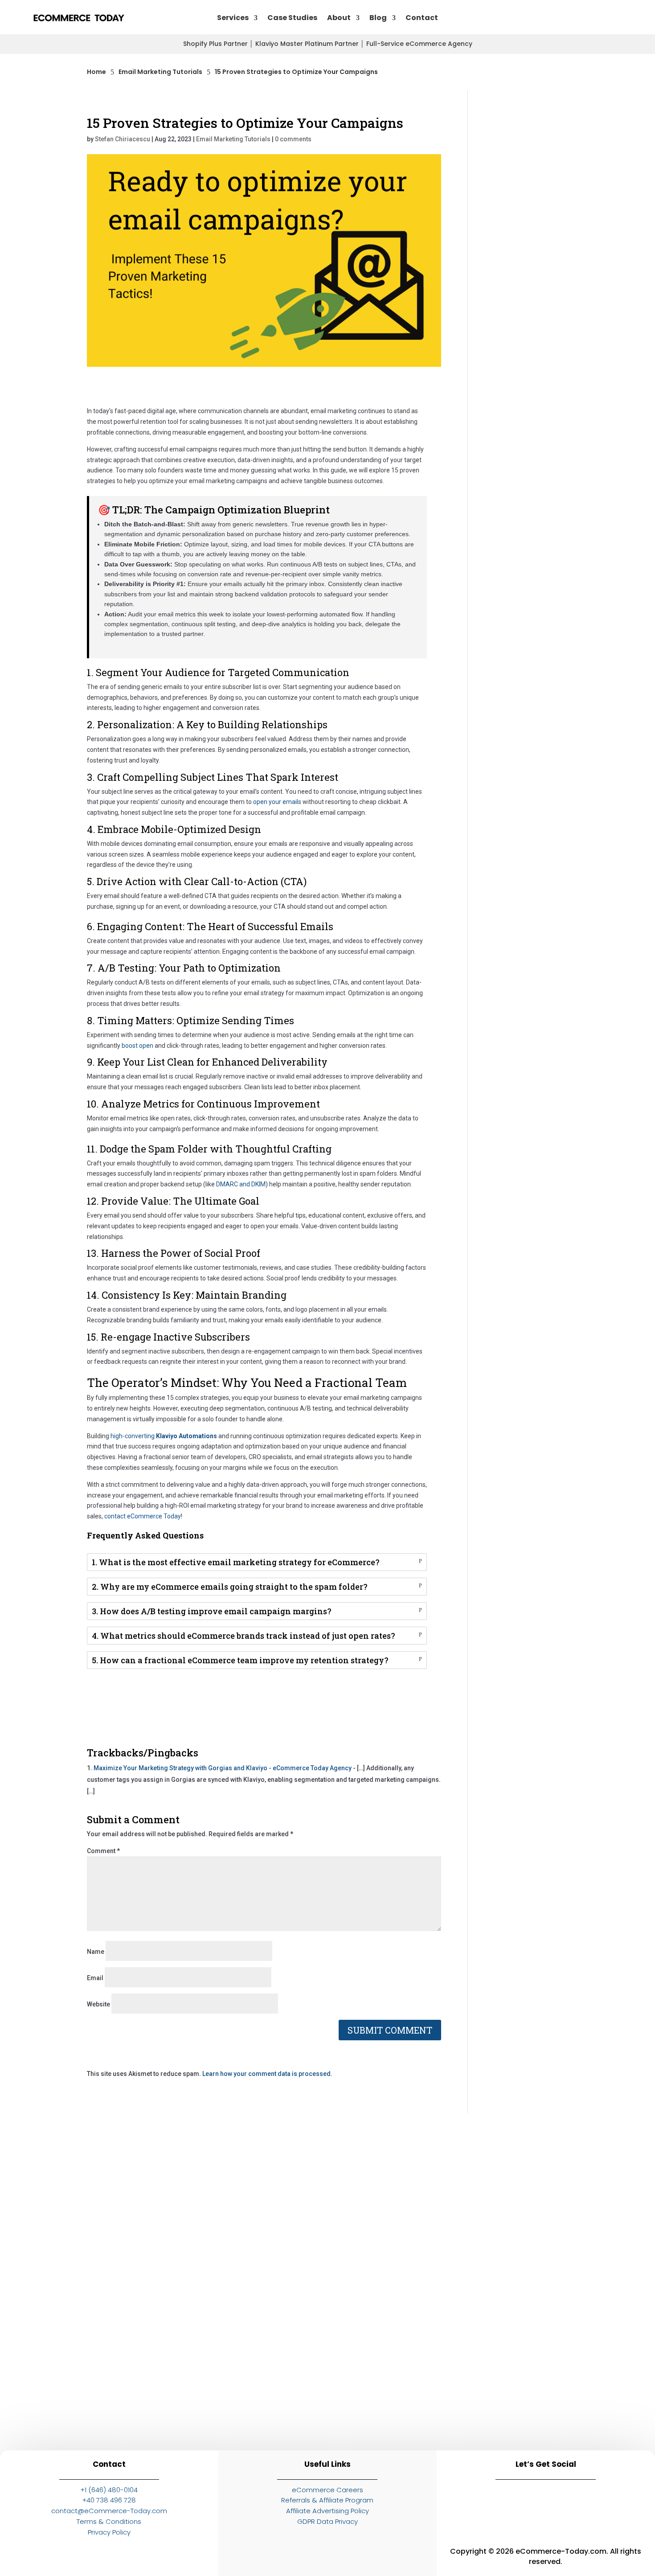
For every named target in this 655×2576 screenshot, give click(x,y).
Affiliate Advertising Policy (327, 2511)
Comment (103, 1851)
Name (96, 1952)
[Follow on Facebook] (546, 2502)
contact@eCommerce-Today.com (109, 2511)
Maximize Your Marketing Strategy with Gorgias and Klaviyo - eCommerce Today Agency (223, 1768)
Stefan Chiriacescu (123, 139)
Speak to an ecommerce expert (470, 2419)
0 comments (293, 139)
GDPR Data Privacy (327, 2521)
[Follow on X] (624, 2502)
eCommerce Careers (327, 2490)
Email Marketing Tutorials (233, 139)
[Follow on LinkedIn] (467, 2502)
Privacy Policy (109, 2532)
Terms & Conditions (109, 2521)
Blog (378, 18)
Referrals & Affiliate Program (327, 2500)
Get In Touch (574, 18)
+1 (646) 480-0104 (109, 2490)
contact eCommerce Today (143, 1516)
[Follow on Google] (585, 2502)
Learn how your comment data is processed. (267, 2074)
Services (233, 18)
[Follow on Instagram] (507, 2502)
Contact (422, 18)
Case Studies (292, 18)
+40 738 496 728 (109, 2500)
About (339, 18)
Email (95, 1978)
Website (98, 2004)
